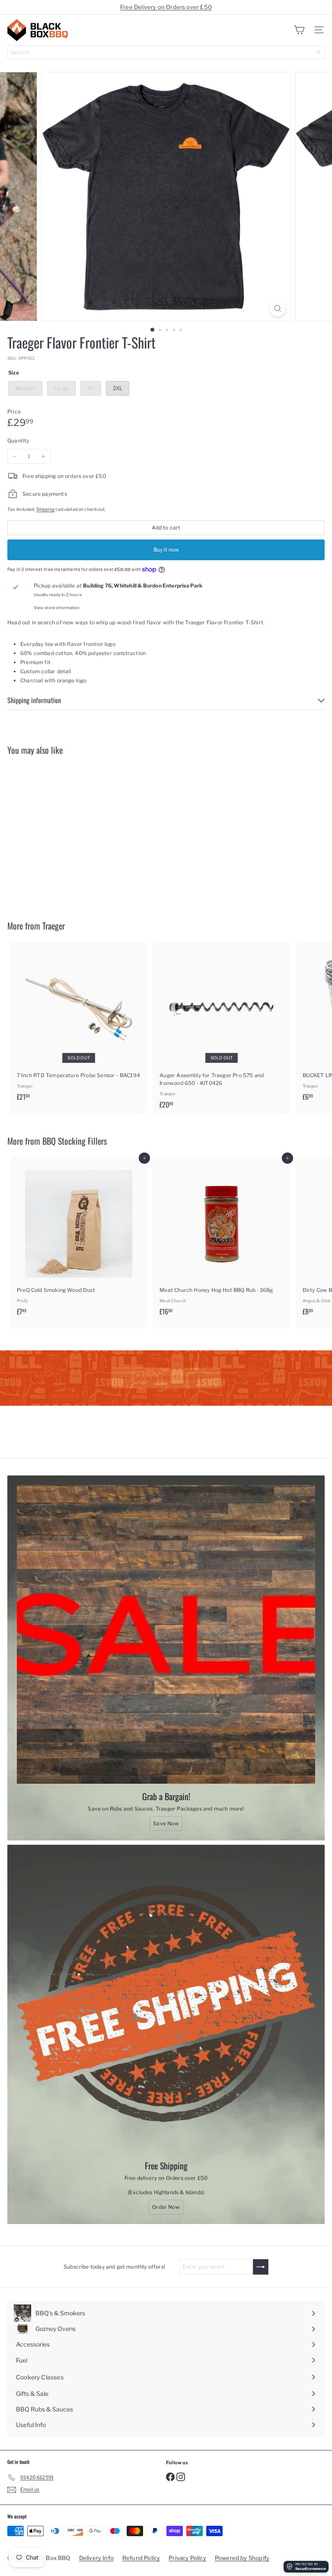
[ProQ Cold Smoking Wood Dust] (79, 1239)
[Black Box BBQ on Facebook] (170, 2476)
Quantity (18, 441)
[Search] (319, 52)
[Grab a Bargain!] (166, 1634)
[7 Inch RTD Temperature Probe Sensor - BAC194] (79, 1024)
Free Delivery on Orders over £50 (166, 7)
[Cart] (299, 30)
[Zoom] (278, 308)
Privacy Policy (187, 2558)
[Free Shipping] (166, 2004)
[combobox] (166, 52)
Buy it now (166, 550)
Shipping (45, 509)
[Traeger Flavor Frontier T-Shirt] (61, 832)
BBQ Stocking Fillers (75, 1141)
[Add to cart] (110, 767)
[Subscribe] (261, 2267)
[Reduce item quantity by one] (15, 456)
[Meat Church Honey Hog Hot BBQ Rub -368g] (221, 1239)
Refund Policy (141, 2558)
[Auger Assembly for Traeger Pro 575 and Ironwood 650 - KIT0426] (221, 1028)
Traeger (54, 926)
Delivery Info (96, 2558)
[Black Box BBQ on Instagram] (181, 2476)
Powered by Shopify (242, 2558)
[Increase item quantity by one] (43, 456)
